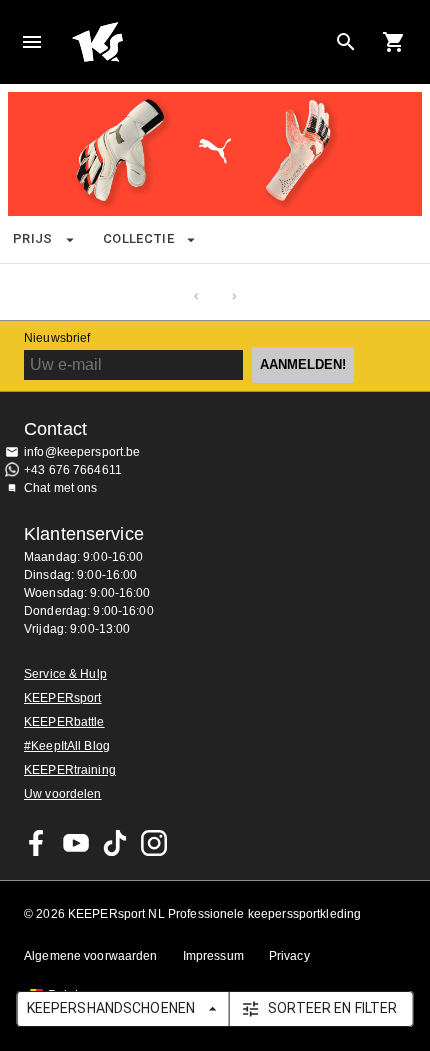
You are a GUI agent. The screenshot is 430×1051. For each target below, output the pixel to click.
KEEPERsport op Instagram (154, 843)
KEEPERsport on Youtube (76, 843)
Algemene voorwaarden (91, 956)
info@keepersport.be (82, 452)
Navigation (32, 42)
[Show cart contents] (394, 42)
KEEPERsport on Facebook (37, 843)
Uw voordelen (63, 794)
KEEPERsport (62, 698)
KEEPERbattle (64, 722)
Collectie (138, 238)
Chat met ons (61, 488)
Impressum (213, 956)
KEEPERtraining (70, 770)
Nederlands (269, 36)
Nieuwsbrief (57, 338)
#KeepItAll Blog (67, 746)
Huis (146, 42)
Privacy (289, 956)
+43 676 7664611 (73, 470)
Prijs (33, 238)
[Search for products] (346, 42)
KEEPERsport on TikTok (115, 843)
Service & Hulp (65, 674)
